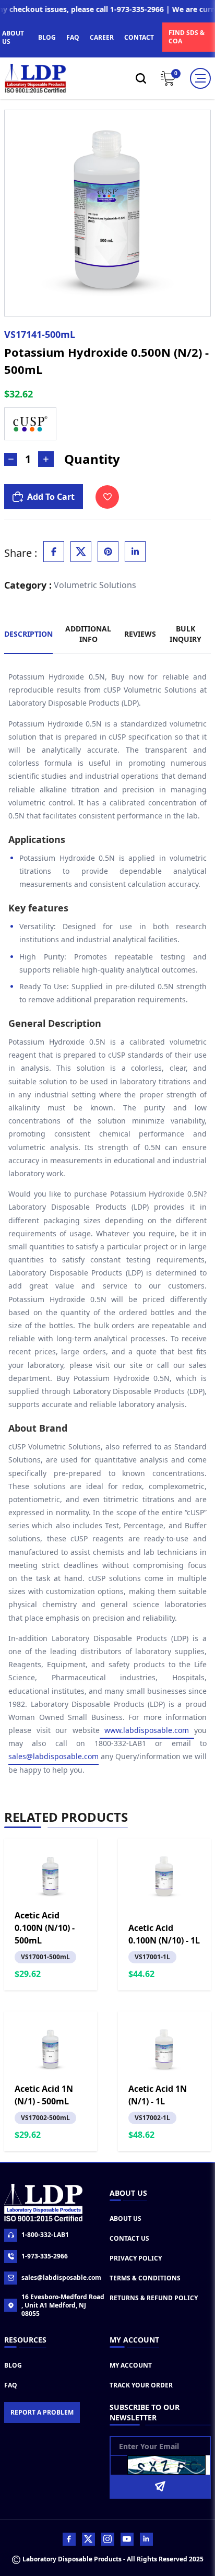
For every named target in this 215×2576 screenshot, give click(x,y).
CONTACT (139, 37)
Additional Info (88, 634)
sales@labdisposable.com (53, 1756)
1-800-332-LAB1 (45, 2235)
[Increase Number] (46, 459)
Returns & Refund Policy (154, 2298)
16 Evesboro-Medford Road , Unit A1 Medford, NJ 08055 (63, 2305)
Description (28, 634)
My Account (131, 2365)
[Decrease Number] (11, 459)
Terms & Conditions (145, 2278)
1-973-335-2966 (45, 2256)
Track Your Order (141, 2385)
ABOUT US (13, 37)
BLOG (47, 37)
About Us (126, 2218)
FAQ (73, 37)
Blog (13, 2365)
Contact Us (129, 2238)
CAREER (102, 37)
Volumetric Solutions (95, 585)
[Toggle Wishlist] (107, 497)
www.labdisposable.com (147, 1730)
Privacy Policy (136, 2258)
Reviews (140, 634)
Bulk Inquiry (186, 634)
